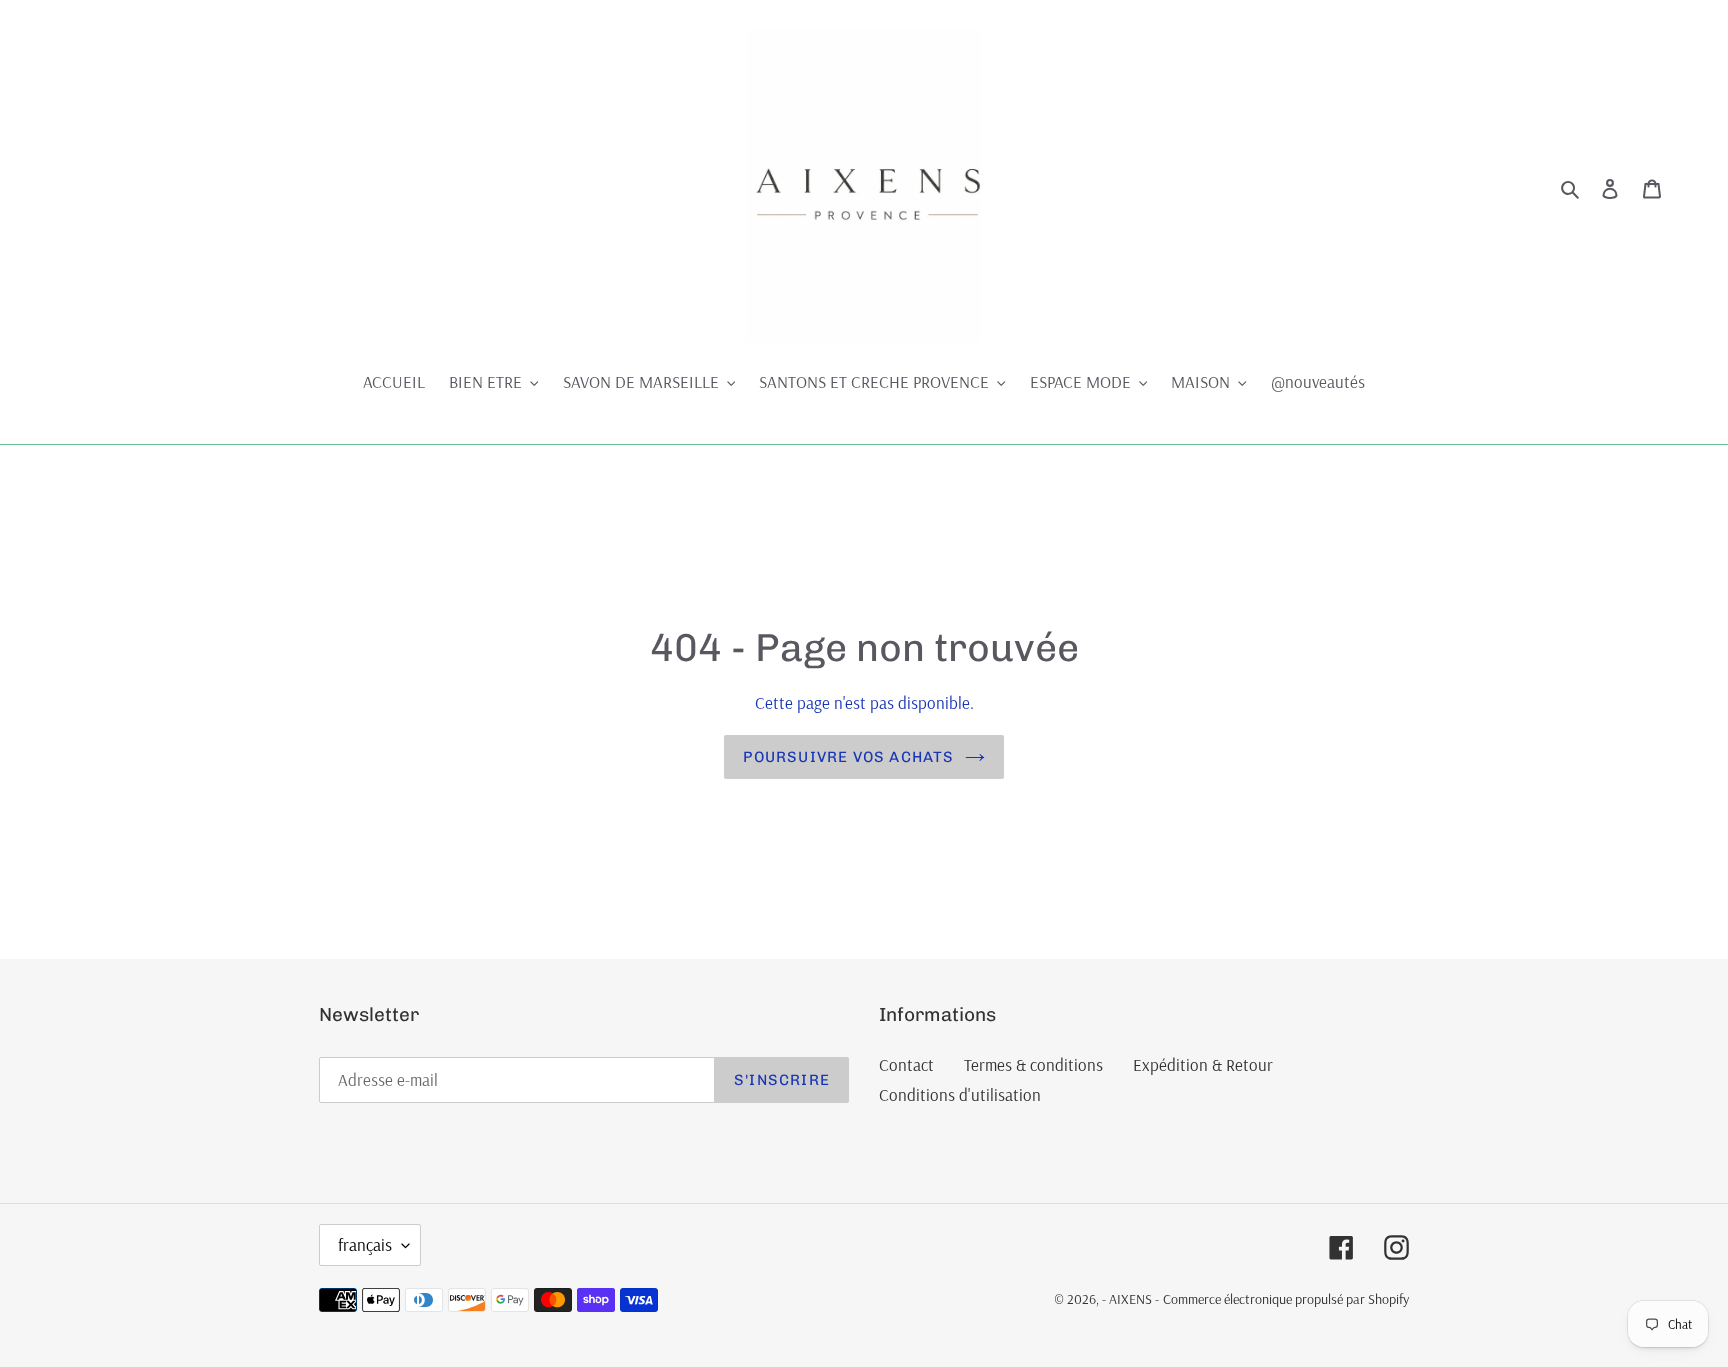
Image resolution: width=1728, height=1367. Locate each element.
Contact (906, 1064)
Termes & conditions (1033, 1064)
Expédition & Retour (1203, 1064)
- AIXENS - (1130, 1299)
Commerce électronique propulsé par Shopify (1286, 1299)
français (365, 1244)
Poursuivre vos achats (848, 757)
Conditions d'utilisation (960, 1094)
